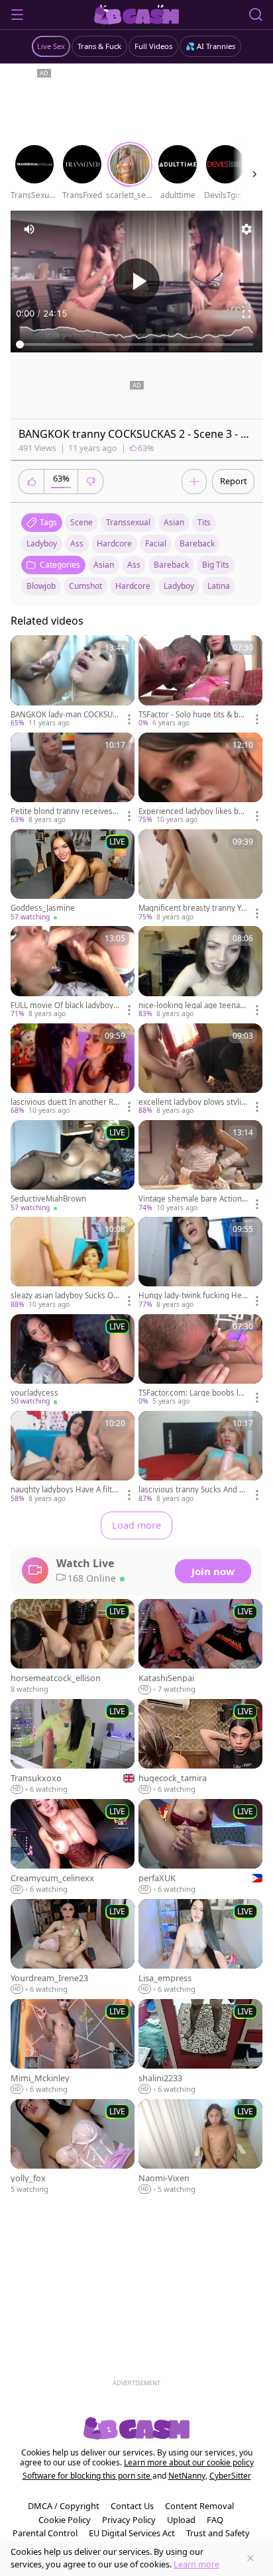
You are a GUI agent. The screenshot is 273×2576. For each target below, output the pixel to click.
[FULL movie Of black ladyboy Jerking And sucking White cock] (73, 972)
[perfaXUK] (200, 1847)
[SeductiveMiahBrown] (73, 1166)
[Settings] (246, 229)
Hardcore (133, 586)
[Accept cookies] (250, 2558)
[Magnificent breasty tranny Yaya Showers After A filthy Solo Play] (200, 876)
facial (156, 543)
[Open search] (256, 15)
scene (82, 522)
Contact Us (132, 2506)
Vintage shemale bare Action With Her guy (190, 1199)
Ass (134, 565)
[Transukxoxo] (73, 1747)
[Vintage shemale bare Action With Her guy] (200, 1166)
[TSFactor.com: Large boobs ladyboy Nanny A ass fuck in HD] (200, 1361)
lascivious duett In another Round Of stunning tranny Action (65, 1102)
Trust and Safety (218, 2533)
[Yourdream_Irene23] (73, 1947)
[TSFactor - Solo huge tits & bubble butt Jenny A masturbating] (200, 682)
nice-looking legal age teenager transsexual (191, 1005)
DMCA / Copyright (64, 2506)
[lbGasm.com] (137, 15)
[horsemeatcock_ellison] (73, 1647)
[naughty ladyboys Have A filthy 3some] (73, 1457)
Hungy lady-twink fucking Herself (192, 1296)
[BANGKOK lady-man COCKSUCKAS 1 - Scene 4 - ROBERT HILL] (73, 682)
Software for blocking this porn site (87, 2476)
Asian (104, 565)
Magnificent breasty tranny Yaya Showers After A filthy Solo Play (192, 908)
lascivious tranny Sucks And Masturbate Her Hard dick (192, 1490)
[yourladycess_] (73, 1361)
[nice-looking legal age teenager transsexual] (200, 972)
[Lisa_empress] (200, 1947)
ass (77, 543)
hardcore (114, 543)
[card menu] (129, 719)
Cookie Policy (65, 2520)
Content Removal (199, 2506)
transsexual (128, 522)
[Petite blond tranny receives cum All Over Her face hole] (73, 779)
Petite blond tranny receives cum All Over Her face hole (65, 811)
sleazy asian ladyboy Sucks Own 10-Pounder (65, 1296)
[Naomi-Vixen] (200, 2147)
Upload (181, 2520)
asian (174, 522)
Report (234, 481)
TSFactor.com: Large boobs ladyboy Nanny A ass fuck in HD (193, 1393)
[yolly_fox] (73, 2147)
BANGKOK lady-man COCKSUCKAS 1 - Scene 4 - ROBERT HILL (65, 715)
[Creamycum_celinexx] (73, 1847)
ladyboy (42, 543)
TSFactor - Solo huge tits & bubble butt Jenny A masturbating (193, 715)
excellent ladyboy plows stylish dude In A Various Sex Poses (193, 1102)
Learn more (196, 2564)
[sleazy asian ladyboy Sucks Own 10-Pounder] (73, 1263)
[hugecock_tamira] (200, 1747)
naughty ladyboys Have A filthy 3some (64, 1490)
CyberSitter (230, 2476)
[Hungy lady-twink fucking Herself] (200, 1263)
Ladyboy (179, 586)
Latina (219, 586)
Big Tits (216, 565)
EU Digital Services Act (132, 2533)
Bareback (171, 565)
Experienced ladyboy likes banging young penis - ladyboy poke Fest (193, 811)
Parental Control (45, 2533)
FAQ (215, 2520)
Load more (136, 1525)
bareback (197, 543)
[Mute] (29, 229)
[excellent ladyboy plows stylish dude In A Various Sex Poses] (200, 1070)
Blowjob (41, 586)
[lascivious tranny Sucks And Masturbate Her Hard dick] (200, 1457)
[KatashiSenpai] (200, 1647)
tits (204, 522)
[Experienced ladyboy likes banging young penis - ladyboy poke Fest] (200, 779)
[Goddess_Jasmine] (73, 876)
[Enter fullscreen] (246, 314)
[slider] (136, 344)
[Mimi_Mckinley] (73, 2047)
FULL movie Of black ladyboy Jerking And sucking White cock (64, 1005)
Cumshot (85, 586)
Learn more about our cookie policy (189, 2462)
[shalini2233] (200, 2047)
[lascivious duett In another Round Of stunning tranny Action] (73, 1070)
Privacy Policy (129, 2520)
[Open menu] (17, 15)
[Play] (136, 282)
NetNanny (187, 2476)
